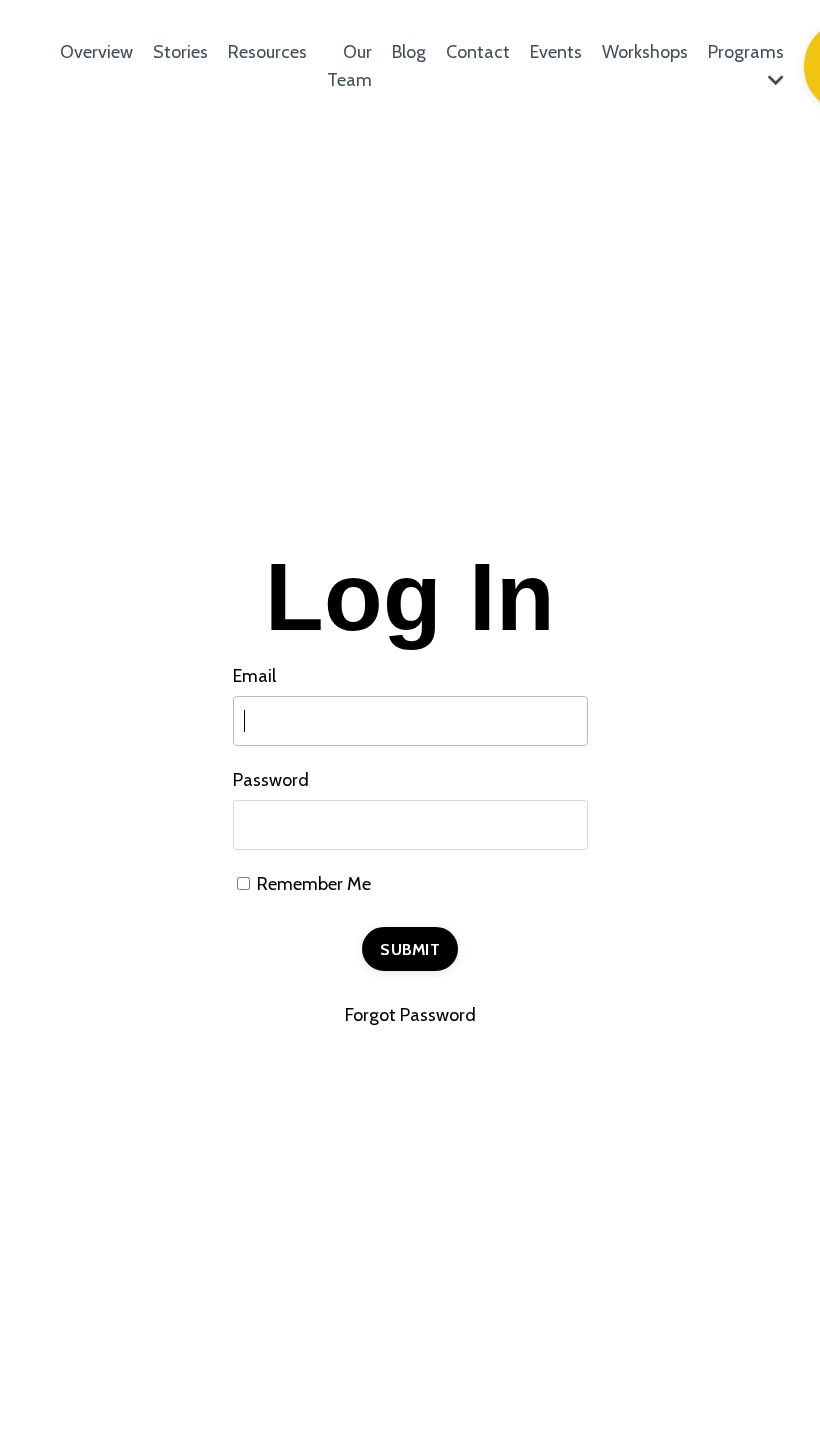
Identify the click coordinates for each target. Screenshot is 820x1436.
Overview (96, 52)
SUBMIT (410, 949)
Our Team (349, 66)
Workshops (645, 52)
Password (271, 780)
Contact (478, 52)
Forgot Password (410, 1015)
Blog (409, 52)
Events (556, 52)
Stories (180, 52)
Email (254, 676)
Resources (267, 52)
